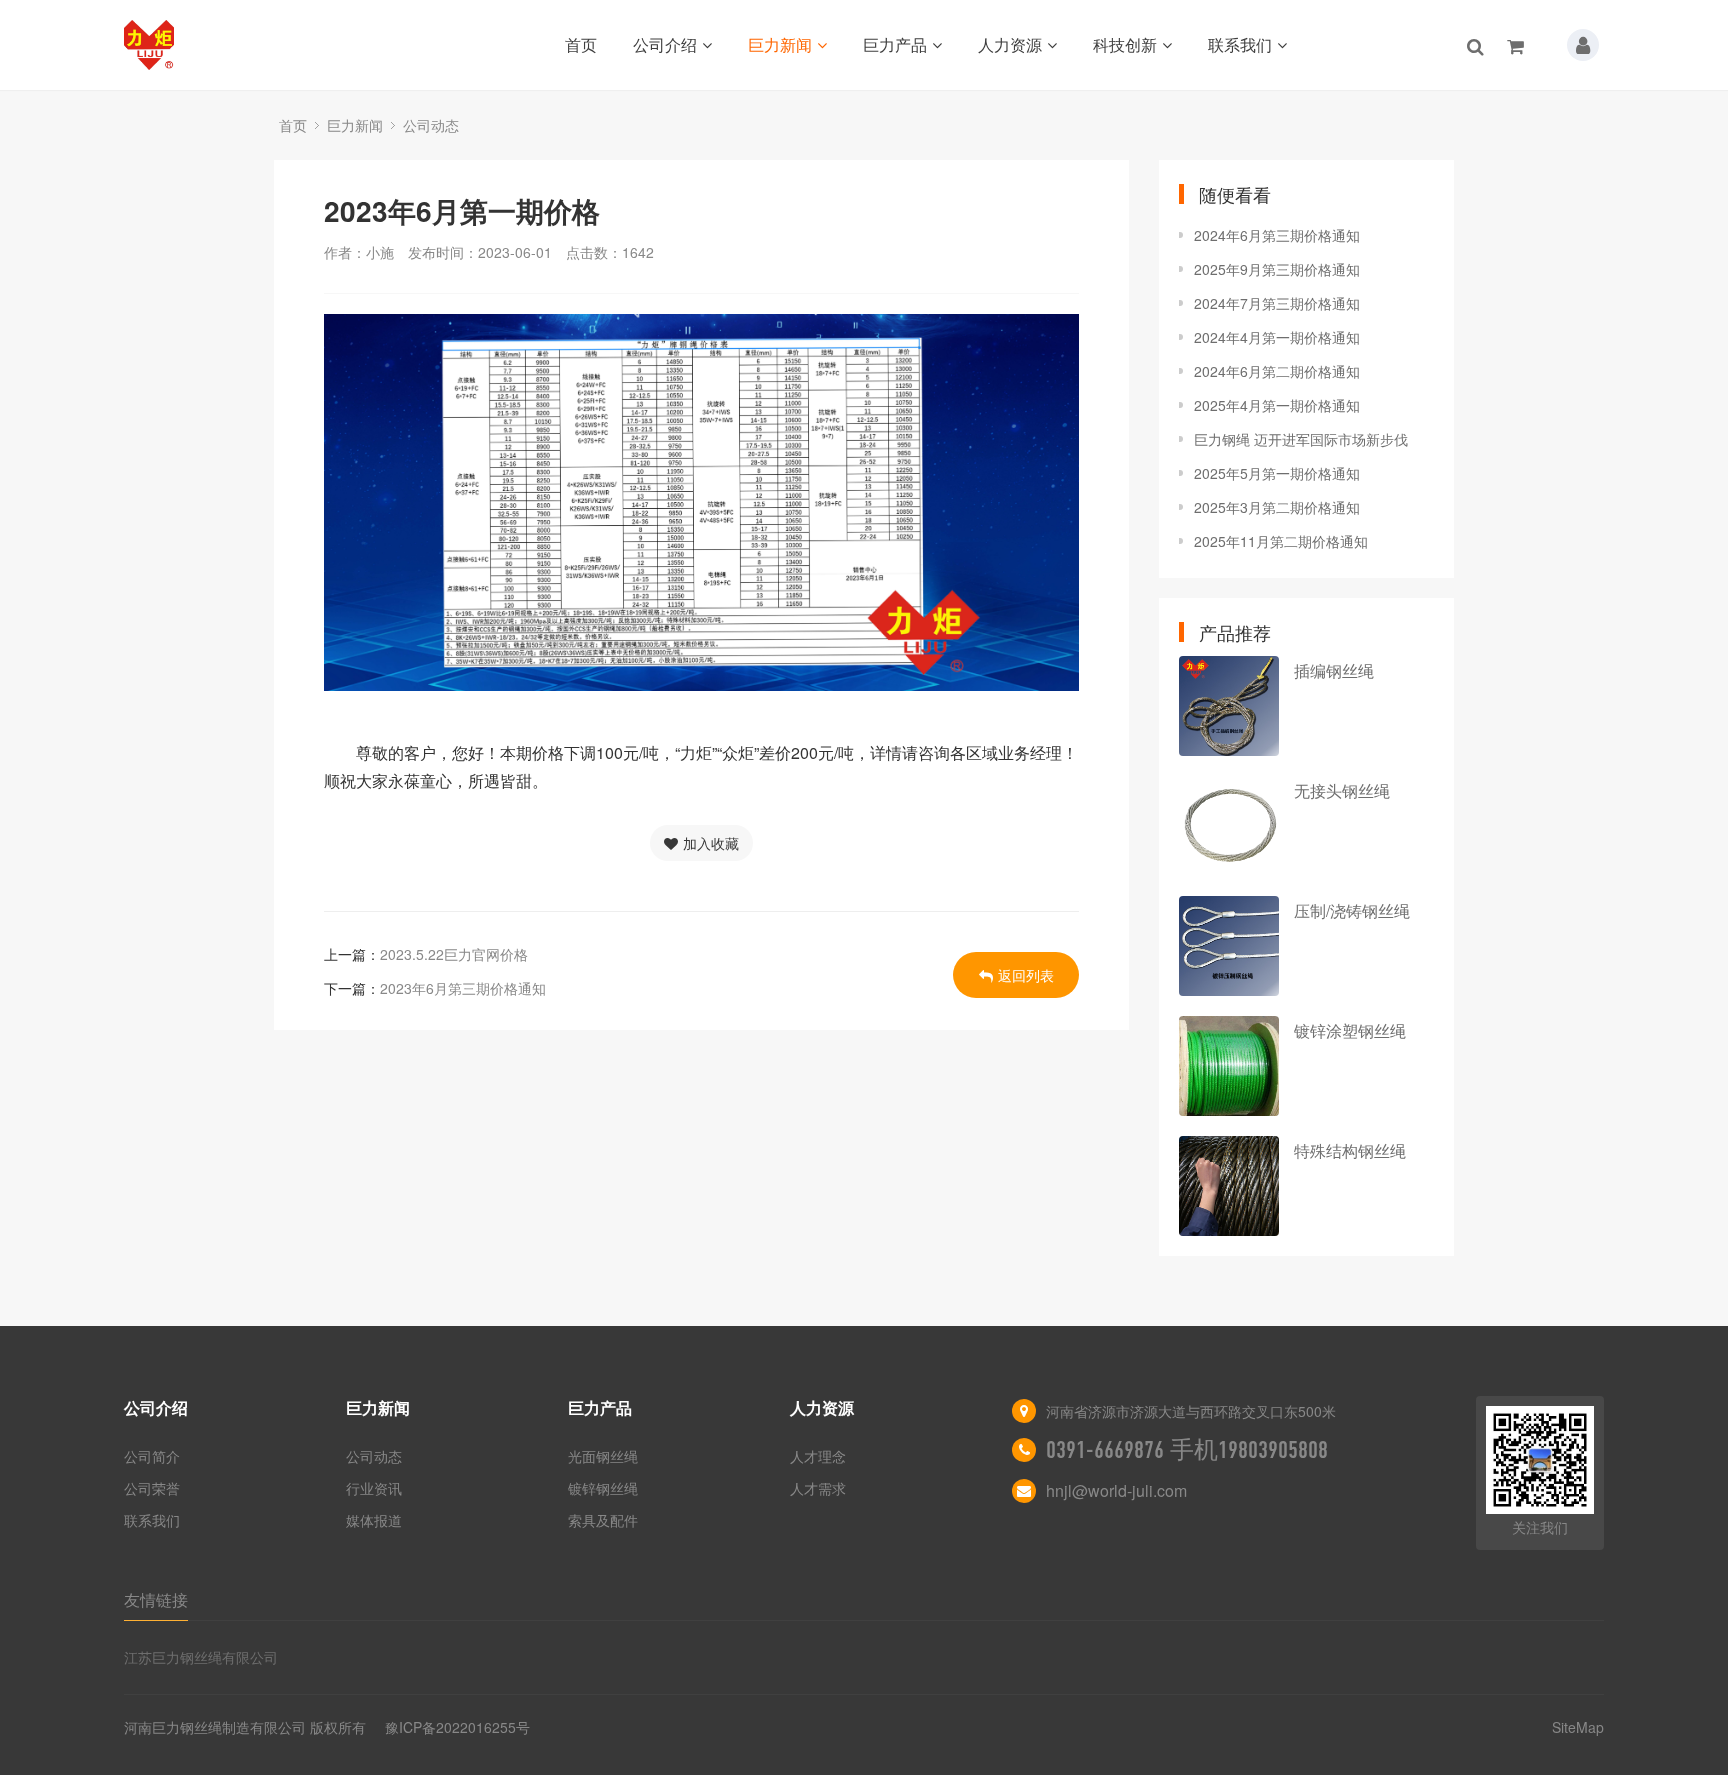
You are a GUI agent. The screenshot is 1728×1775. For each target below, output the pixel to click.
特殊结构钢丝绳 (1350, 1150)
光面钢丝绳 (603, 1456)
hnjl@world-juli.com (1116, 1490)
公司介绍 (665, 44)
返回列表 (1026, 975)
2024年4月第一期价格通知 (1277, 337)
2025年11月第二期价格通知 (1281, 541)
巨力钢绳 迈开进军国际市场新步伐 (1301, 439)
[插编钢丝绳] (1229, 706)
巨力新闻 (780, 44)
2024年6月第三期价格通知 (1277, 235)
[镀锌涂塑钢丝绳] (1229, 1066)
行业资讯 (374, 1488)
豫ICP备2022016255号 (457, 1727)
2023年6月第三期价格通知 (463, 988)
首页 (581, 44)
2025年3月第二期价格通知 (1277, 507)
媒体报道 (374, 1520)
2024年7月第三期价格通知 (1277, 303)
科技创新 (1125, 44)
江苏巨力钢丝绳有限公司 (201, 1657)
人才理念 (818, 1456)
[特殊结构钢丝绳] (1229, 1186)
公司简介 (152, 1456)
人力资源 (1010, 44)
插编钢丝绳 (1334, 670)
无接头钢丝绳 (1342, 790)
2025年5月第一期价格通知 (1277, 473)
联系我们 (1240, 44)
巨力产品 (895, 44)
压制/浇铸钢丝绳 (1352, 910)
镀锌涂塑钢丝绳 (1350, 1030)
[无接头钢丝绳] (1229, 826)
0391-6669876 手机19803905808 (1187, 1450)
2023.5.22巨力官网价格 (454, 954)
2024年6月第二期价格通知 (1277, 371)
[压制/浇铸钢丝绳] (1229, 946)
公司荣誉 (152, 1488)
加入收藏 (711, 843)
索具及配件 (603, 1520)
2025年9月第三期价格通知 (1277, 269)
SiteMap (1578, 1727)
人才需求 (818, 1488)
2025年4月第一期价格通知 (1277, 405)
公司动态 (431, 125)
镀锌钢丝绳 (603, 1488)
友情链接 (156, 1599)
